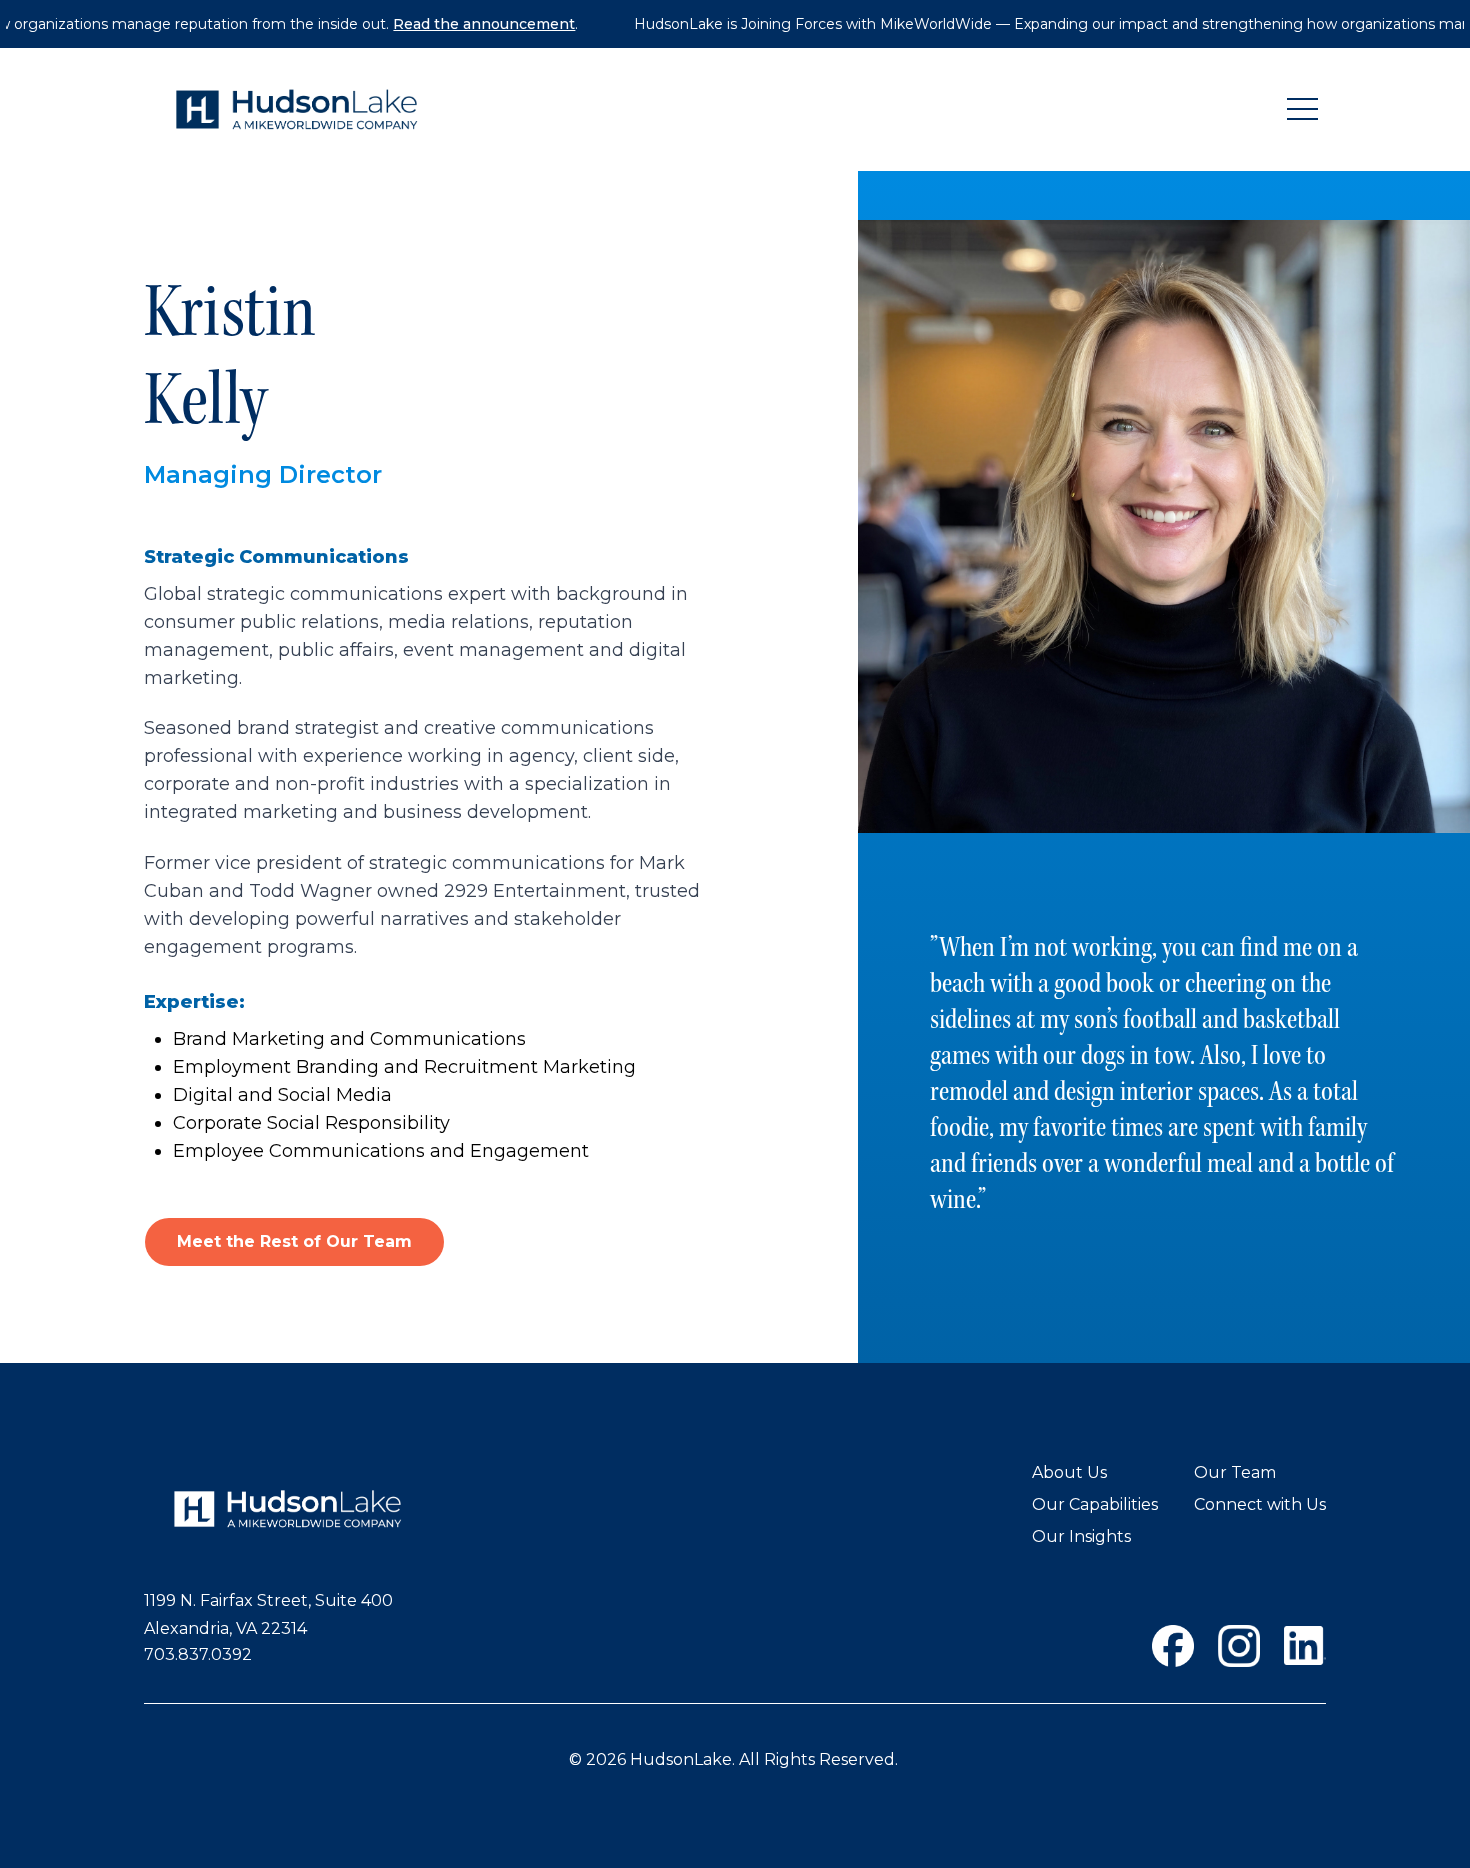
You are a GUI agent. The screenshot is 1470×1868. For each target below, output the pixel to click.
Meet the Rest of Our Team (294, 1241)
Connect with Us (1260, 1504)
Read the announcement (441, 24)
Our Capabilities (1095, 1504)
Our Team (1235, 1472)
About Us (1069, 1472)
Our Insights (1081, 1536)
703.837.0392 (198, 1654)
